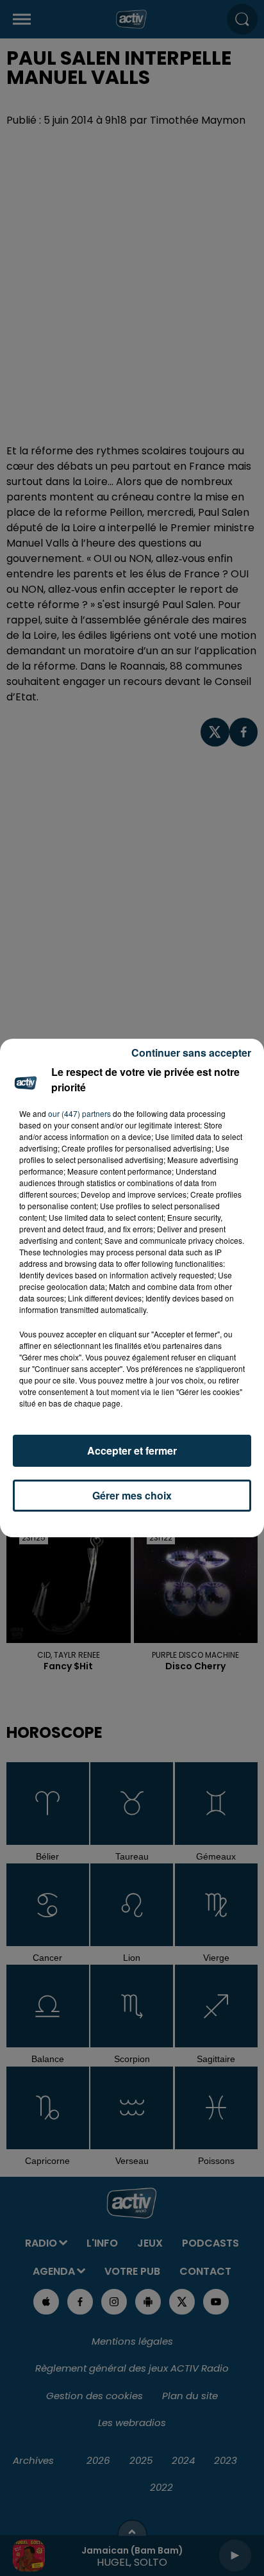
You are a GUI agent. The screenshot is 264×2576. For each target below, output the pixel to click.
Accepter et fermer (132, 1450)
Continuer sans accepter (191, 1053)
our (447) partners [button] (79, 1113)
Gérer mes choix (132, 1495)
